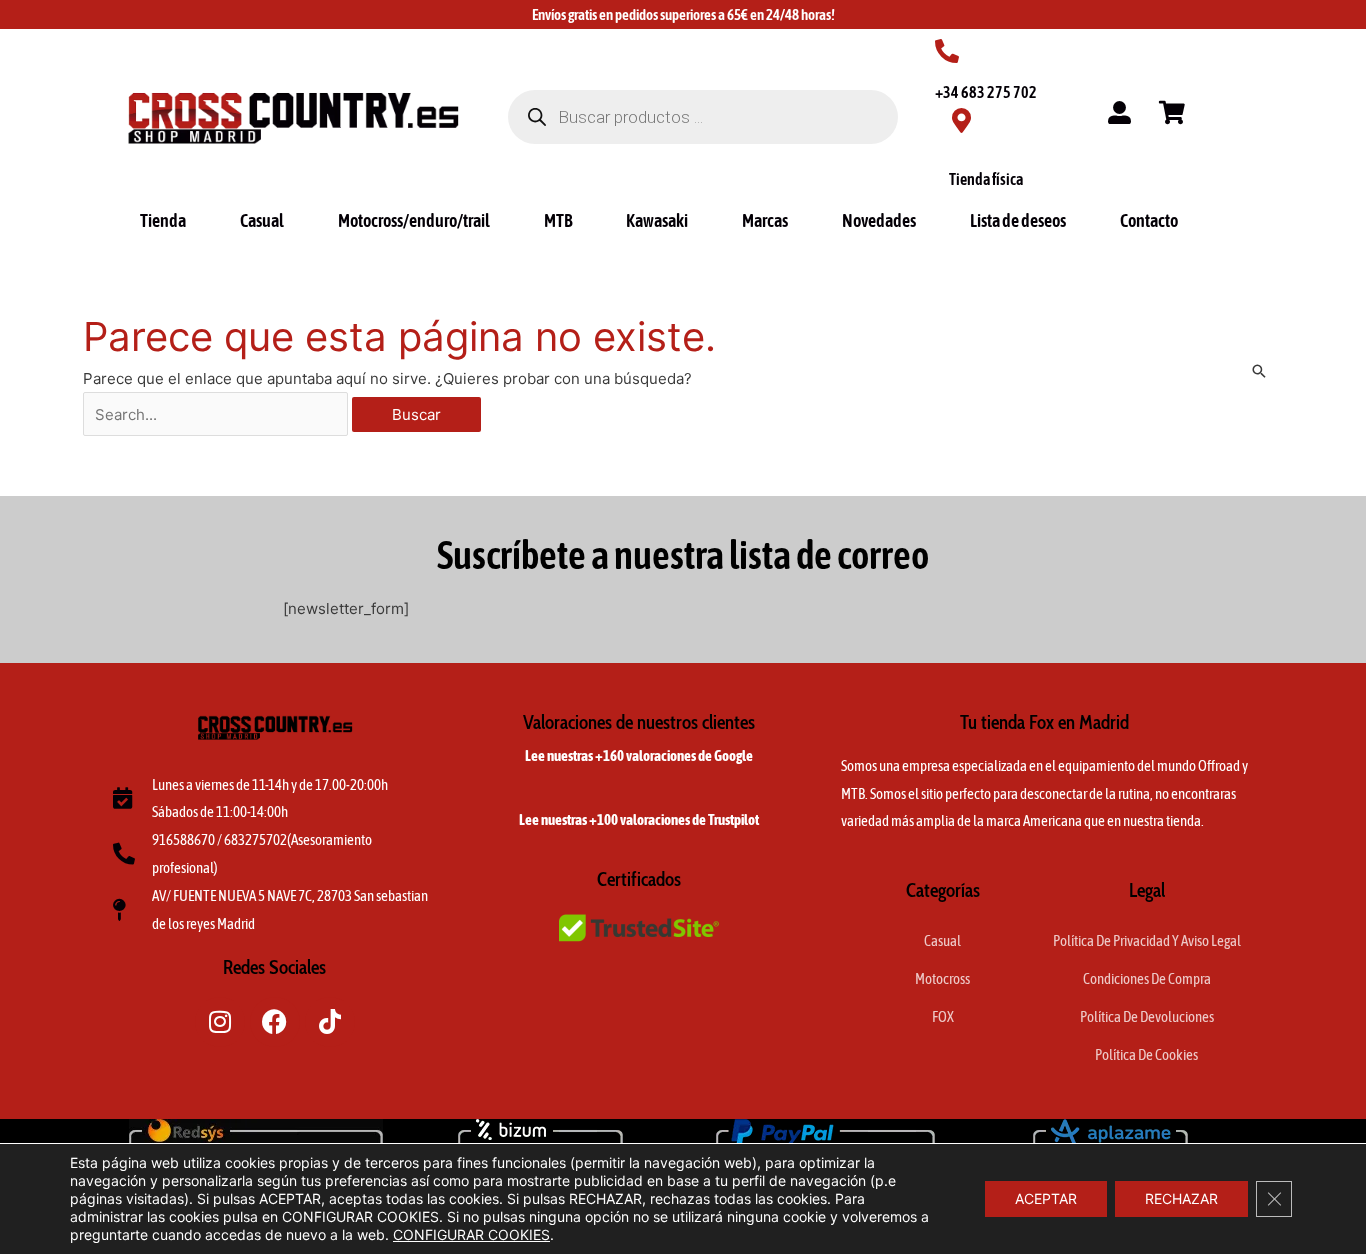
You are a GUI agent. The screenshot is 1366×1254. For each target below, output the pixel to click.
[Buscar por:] (217, 414)
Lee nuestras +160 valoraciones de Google (639, 755)
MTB (558, 220)
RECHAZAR (1181, 1198)
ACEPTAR (1046, 1198)
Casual (262, 220)
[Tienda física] (961, 120)
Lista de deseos (1018, 220)
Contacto (1149, 220)
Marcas (765, 220)
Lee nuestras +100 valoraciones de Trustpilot (639, 819)
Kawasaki (657, 220)
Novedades (879, 220)
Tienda (163, 220)
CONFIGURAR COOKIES (471, 1234)
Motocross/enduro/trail (414, 220)
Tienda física (986, 179)
